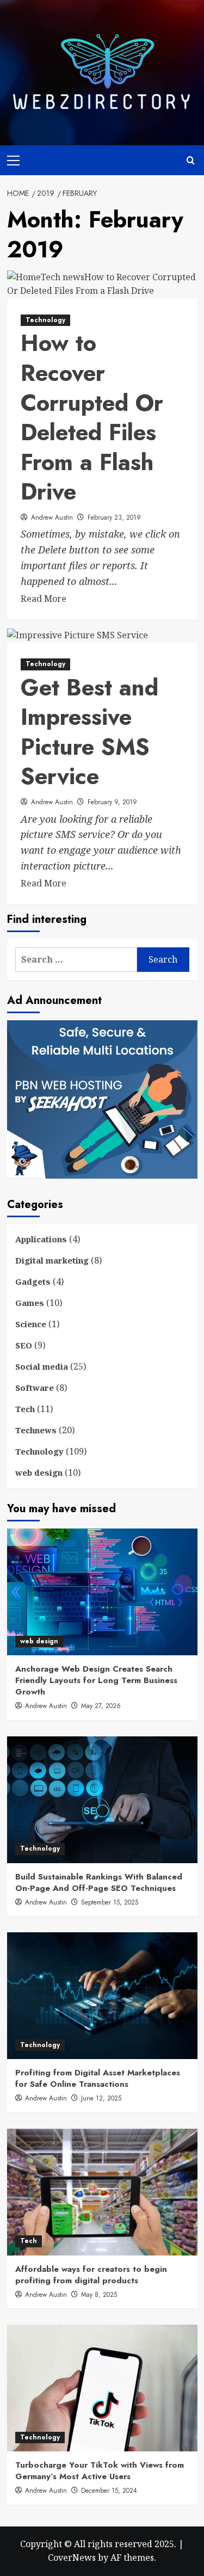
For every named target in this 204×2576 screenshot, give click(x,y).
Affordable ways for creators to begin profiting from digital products (91, 2275)
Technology (45, 320)
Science (31, 1324)
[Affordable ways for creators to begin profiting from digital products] (102, 2192)
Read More (44, 599)
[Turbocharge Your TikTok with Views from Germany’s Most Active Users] (102, 2388)
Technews (36, 1430)
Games (30, 1303)
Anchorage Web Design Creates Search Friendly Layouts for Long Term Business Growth (96, 1680)
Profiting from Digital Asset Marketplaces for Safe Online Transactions (98, 2078)
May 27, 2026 (101, 1706)
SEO (24, 1345)
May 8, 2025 (99, 2295)
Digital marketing (52, 1260)
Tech (25, 1409)
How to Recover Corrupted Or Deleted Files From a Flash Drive (92, 417)
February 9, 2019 (112, 802)
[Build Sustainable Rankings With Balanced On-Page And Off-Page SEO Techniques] (102, 1800)
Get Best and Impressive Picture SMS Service (89, 732)
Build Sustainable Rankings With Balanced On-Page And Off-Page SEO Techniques (99, 1882)
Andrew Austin (52, 517)
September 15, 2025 (110, 1902)
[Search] (191, 160)
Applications (41, 1239)
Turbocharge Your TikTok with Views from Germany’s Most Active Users (100, 2471)
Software (35, 1388)
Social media (42, 1366)
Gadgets (33, 1281)
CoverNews (72, 2557)
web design (39, 1472)
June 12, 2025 (101, 2098)
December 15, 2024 (109, 2491)
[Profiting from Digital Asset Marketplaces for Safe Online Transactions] (102, 1996)
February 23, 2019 (114, 517)
